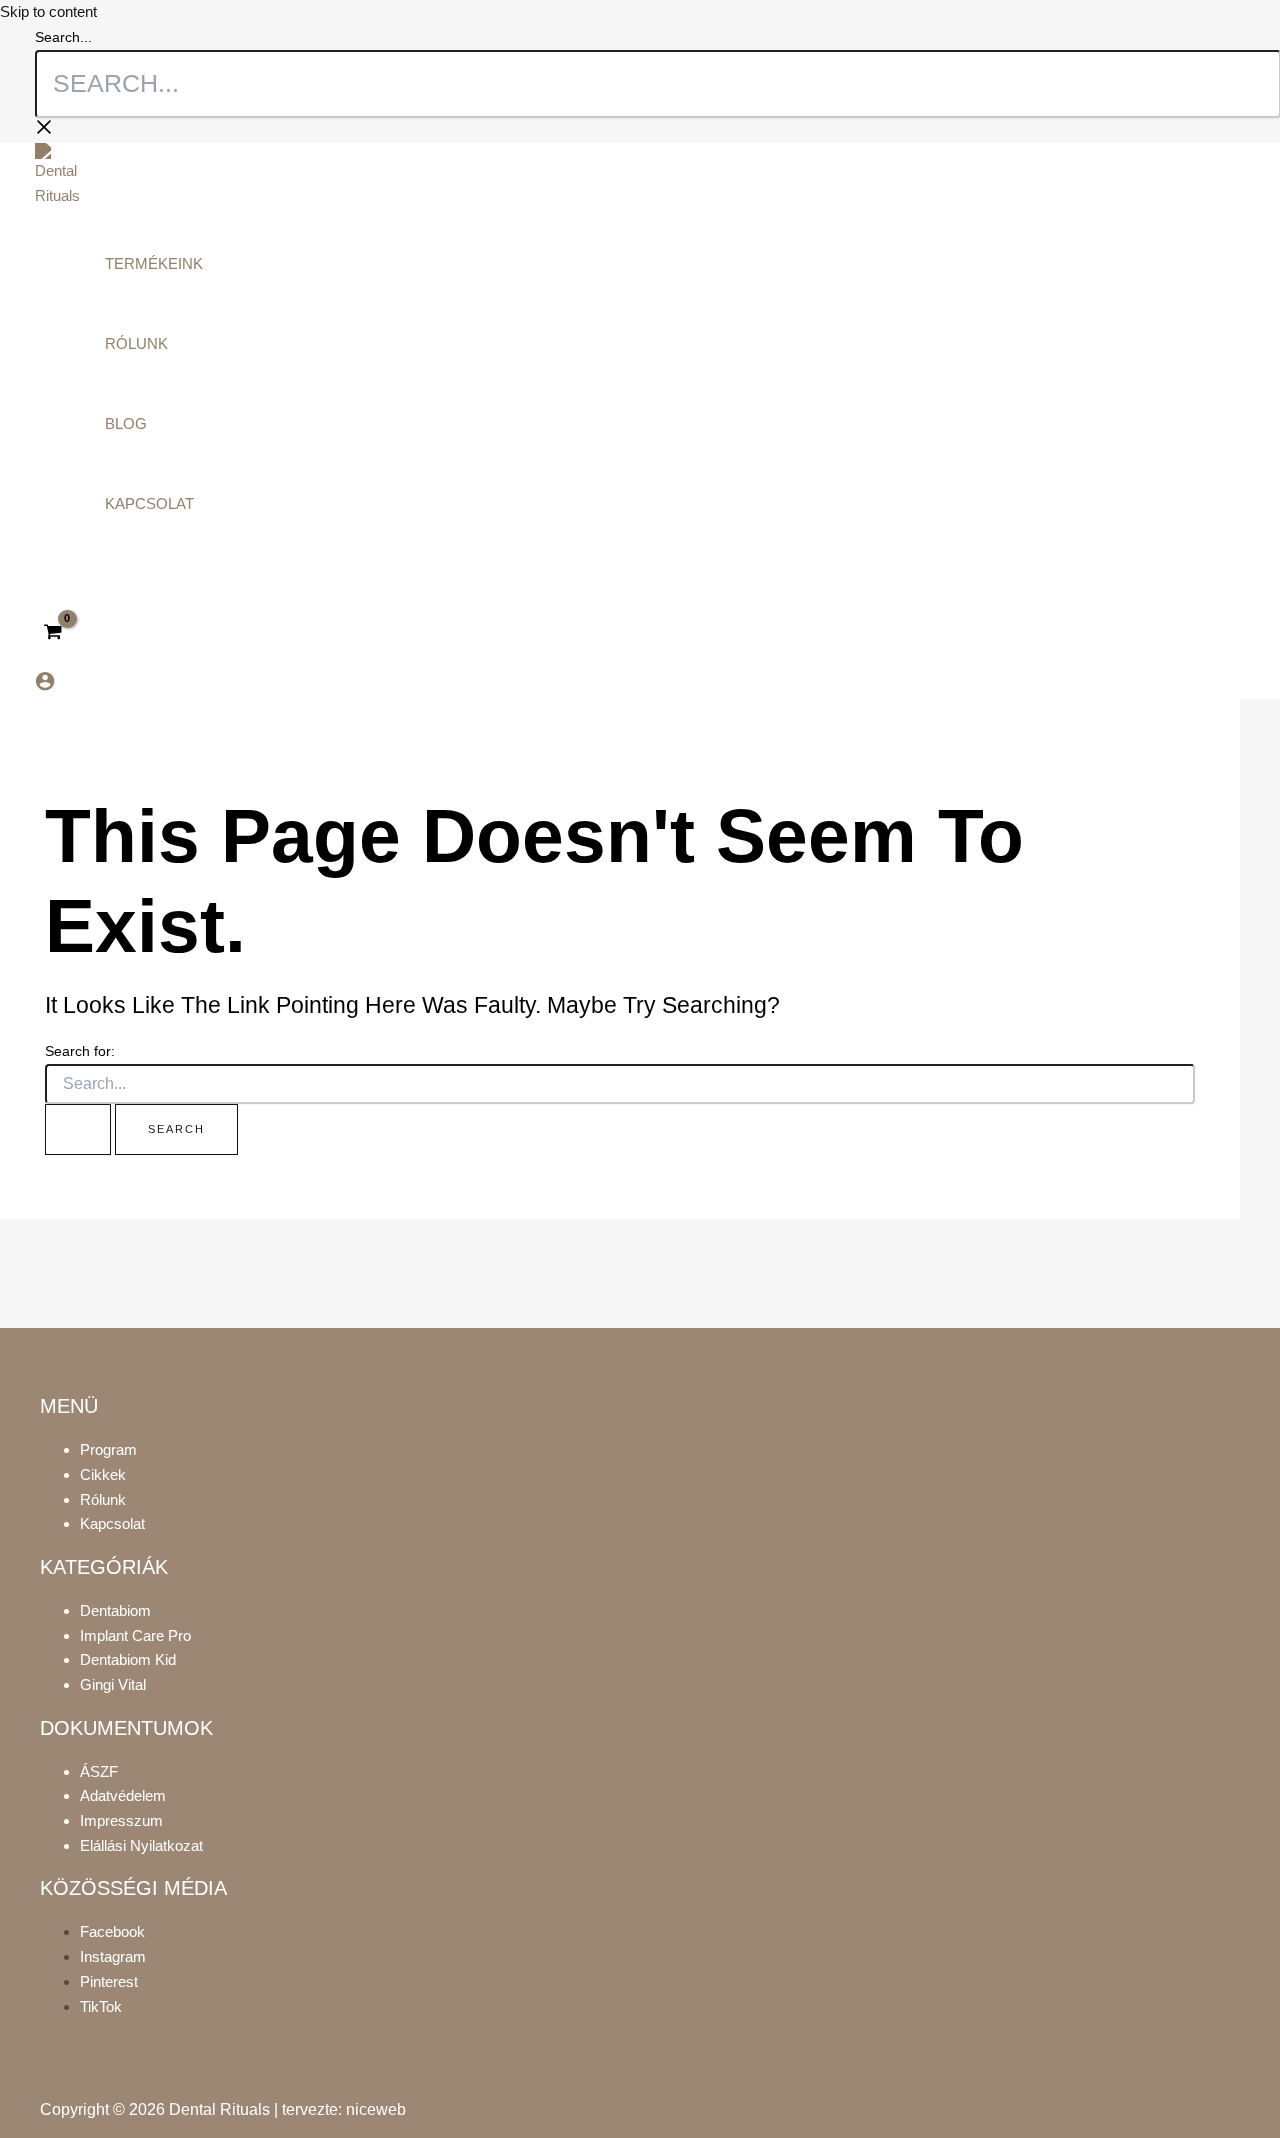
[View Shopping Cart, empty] (53, 632)
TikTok (101, 2006)
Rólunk (103, 1499)
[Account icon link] (45, 685)
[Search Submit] (78, 1129)
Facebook (112, 1931)
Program (108, 1449)
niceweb (376, 2109)
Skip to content (48, 11)
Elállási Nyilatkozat (141, 1845)
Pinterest (109, 1981)
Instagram (113, 1956)
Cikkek (103, 1474)
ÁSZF (99, 1771)
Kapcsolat (112, 1523)
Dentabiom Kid (128, 1659)
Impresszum (121, 1820)
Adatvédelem (123, 1795)
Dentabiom (115, 1610)
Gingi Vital (113, 1684)
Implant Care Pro (135, 1635)
